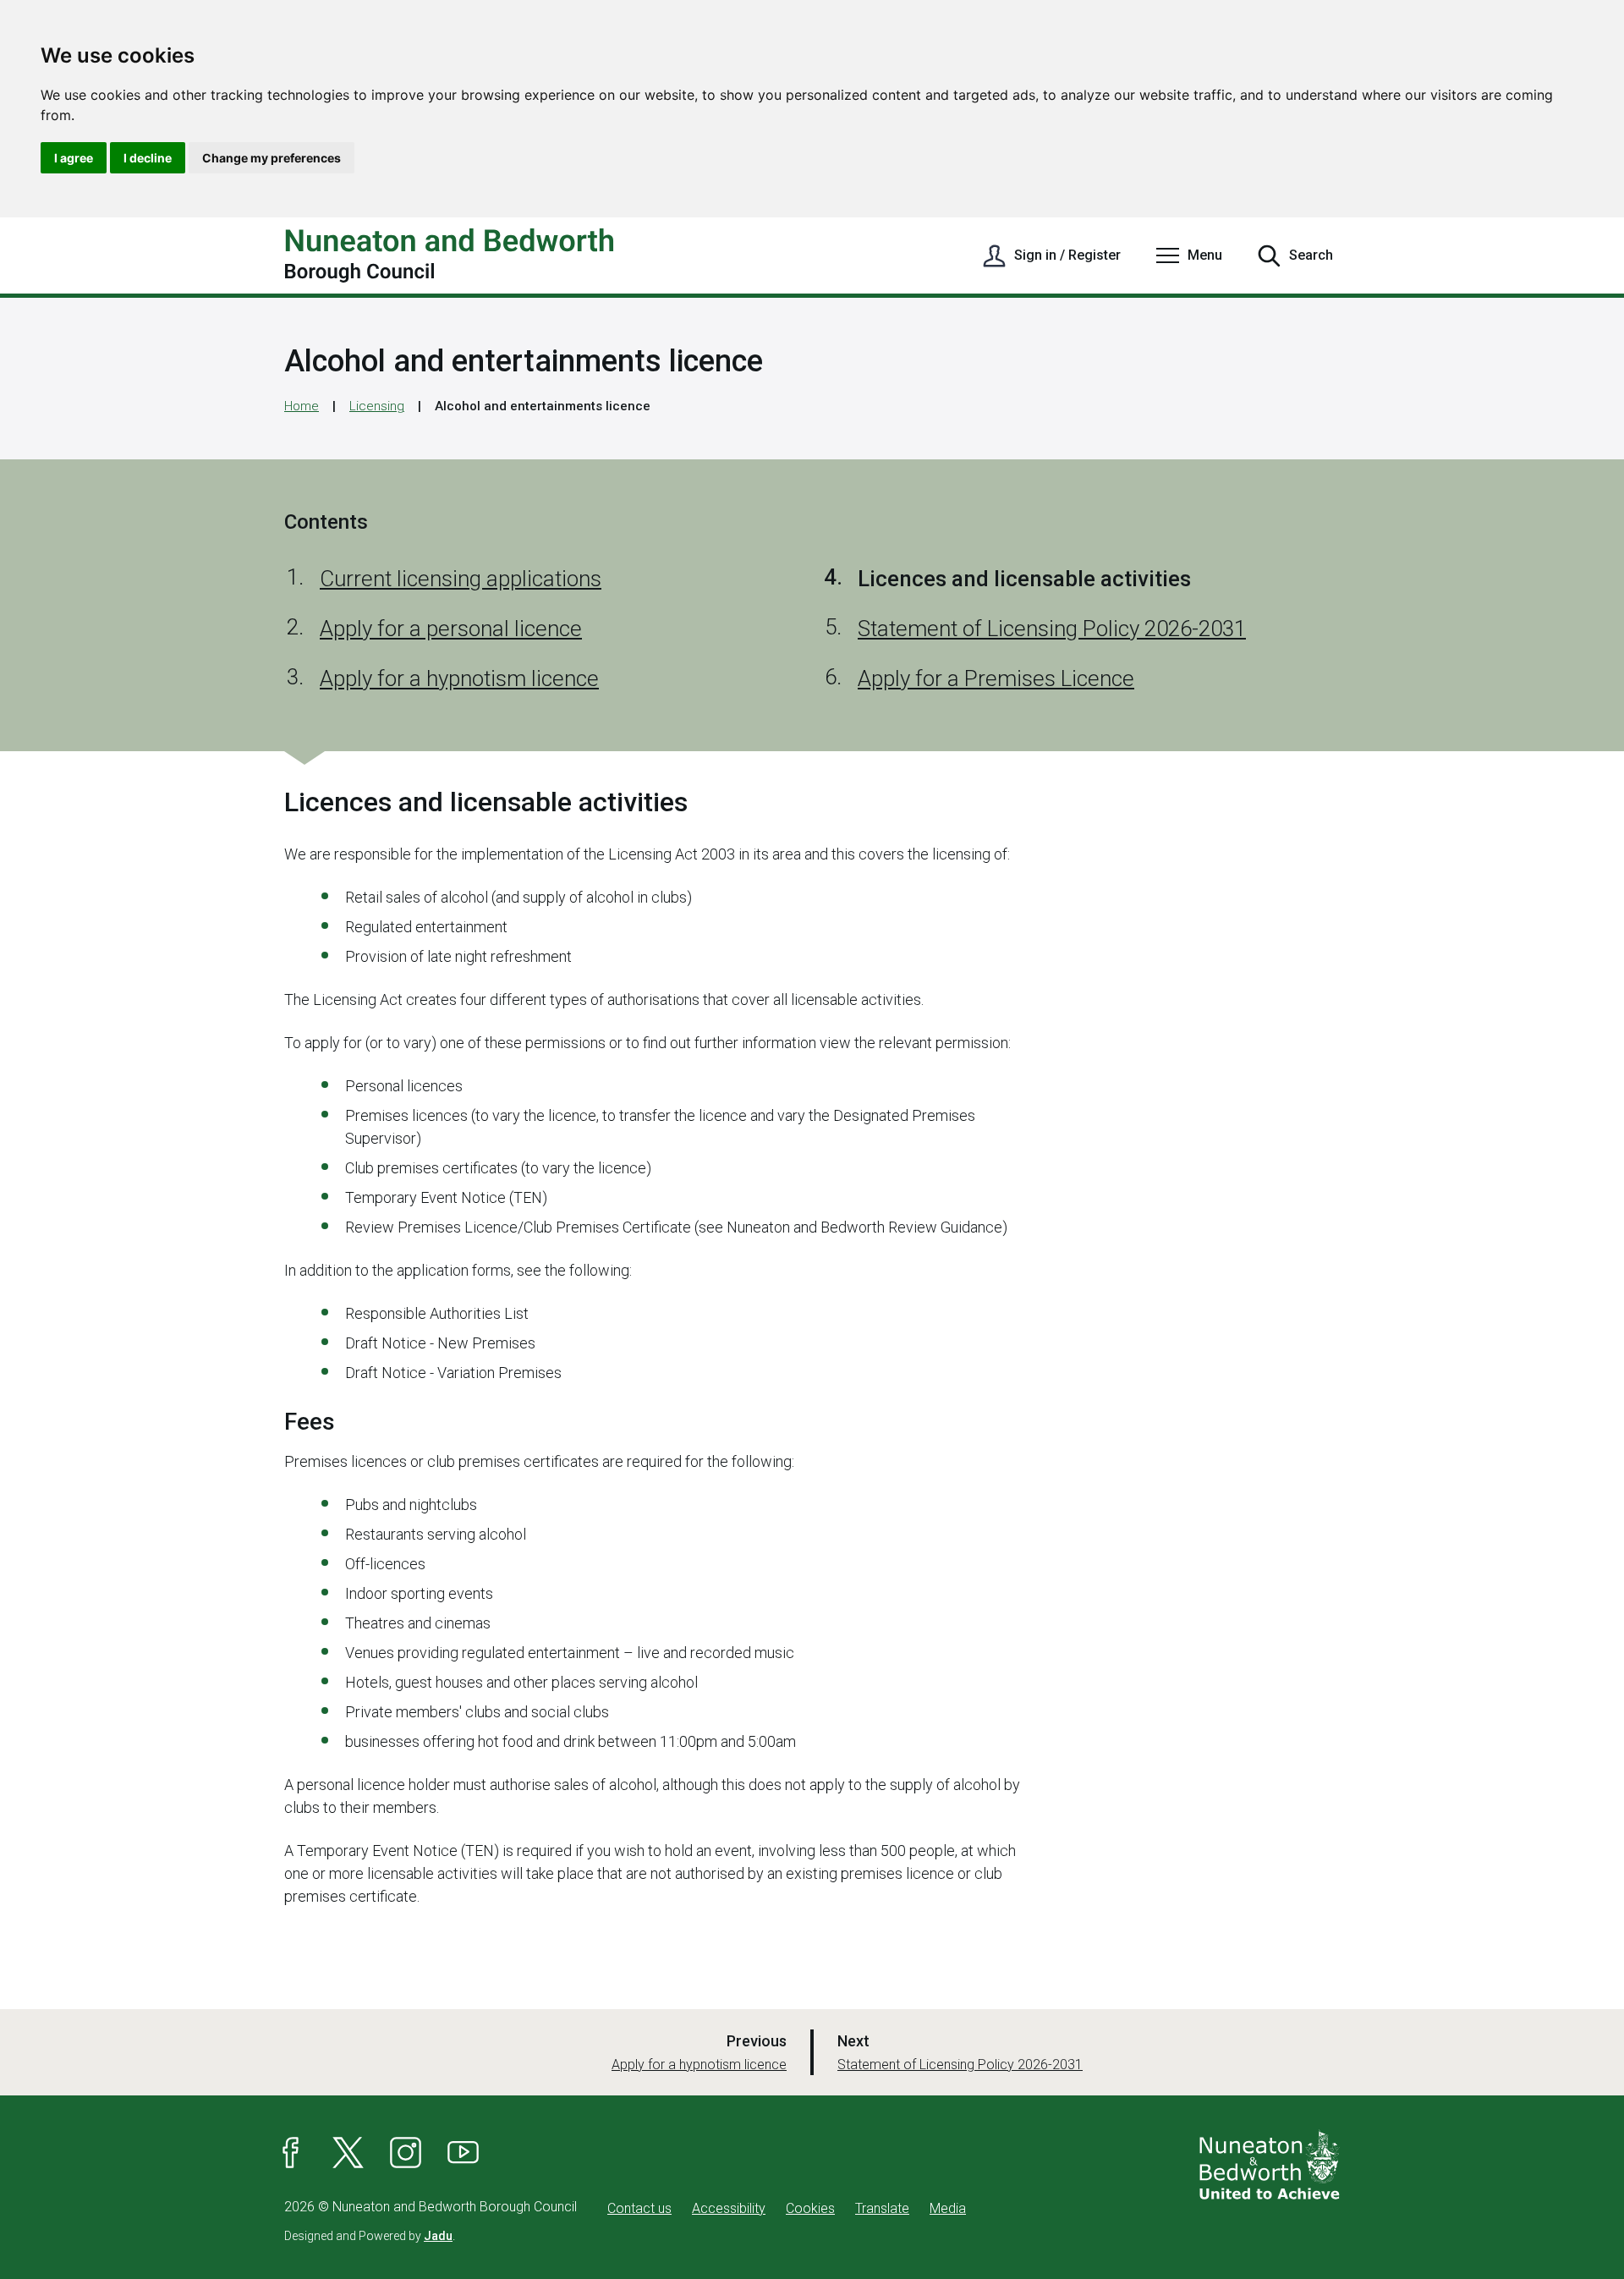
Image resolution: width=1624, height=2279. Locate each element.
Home (302, 406)
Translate (882, 2208)
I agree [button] (74, 158)
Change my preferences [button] (272, 158)
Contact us (639, 2208)
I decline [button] (148, 158)
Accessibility (729, 2208)
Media (948, 2208)
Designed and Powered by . (370, 2236)
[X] (348, 2153)
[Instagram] (406, 2153)
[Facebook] (291, 2153)
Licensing (377, 406)
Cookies (810, 2208)
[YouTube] (464, 2153)
